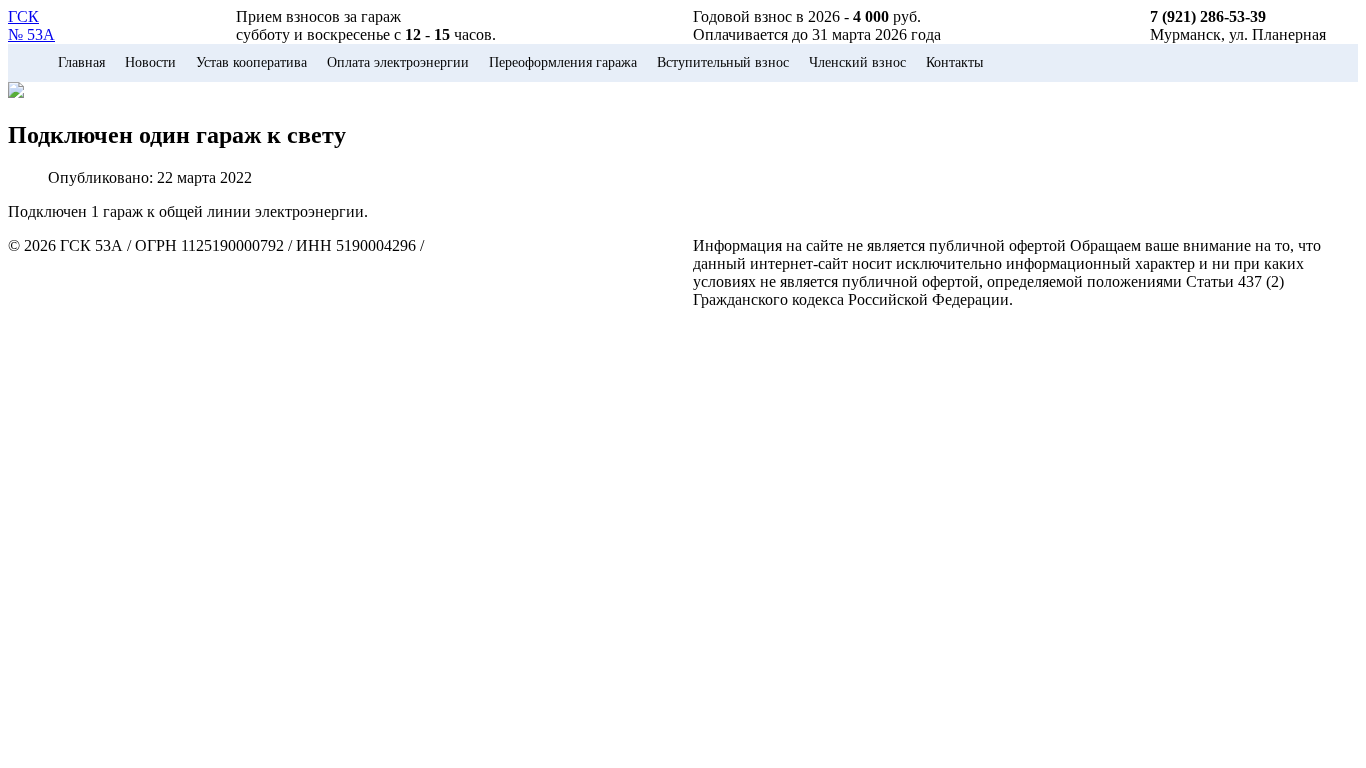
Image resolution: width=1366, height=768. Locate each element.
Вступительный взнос (723, 62)
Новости (150, 62)
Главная (81, 62)
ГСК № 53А (31, 25)
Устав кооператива (251, 62)
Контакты (954, 62)
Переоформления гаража (563, 62)
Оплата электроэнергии (398, 62)
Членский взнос (857, 62)
